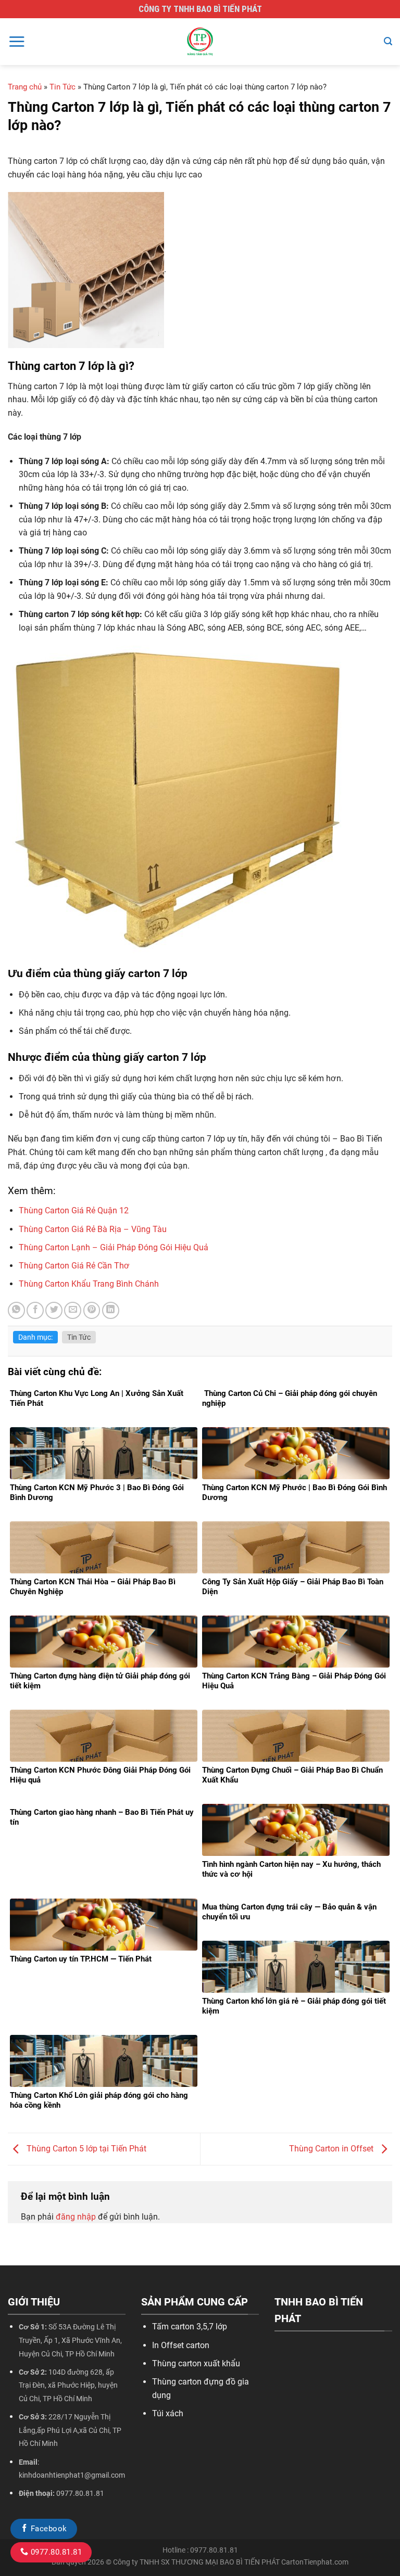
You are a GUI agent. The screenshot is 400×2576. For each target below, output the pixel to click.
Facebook (47, 2529)
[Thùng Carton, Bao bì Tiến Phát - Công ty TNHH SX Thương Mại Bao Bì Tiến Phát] (200, 42)
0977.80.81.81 (55, 2552)
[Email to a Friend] (73, 1310)
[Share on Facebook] (35, 1310)
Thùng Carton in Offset (332, 2149)
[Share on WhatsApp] (16, 1310)
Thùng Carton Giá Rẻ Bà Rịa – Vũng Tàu (93, 1229)
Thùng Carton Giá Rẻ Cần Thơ (74, 1266)
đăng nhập (76, 2217)
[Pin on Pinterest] (92, 1310)
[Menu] (17, 41)
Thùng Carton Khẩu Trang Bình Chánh (89, 1284)
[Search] (388, 41)
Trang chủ (25, 87)
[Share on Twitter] (54, 1310)
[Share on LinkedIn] (111, 1310)
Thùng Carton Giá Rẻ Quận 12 (74, 1210)
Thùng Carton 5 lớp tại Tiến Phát (85, 2149)
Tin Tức (63, 87)
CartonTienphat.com (315, 2562)
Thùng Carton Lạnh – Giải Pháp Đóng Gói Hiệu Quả (114, 1247)
